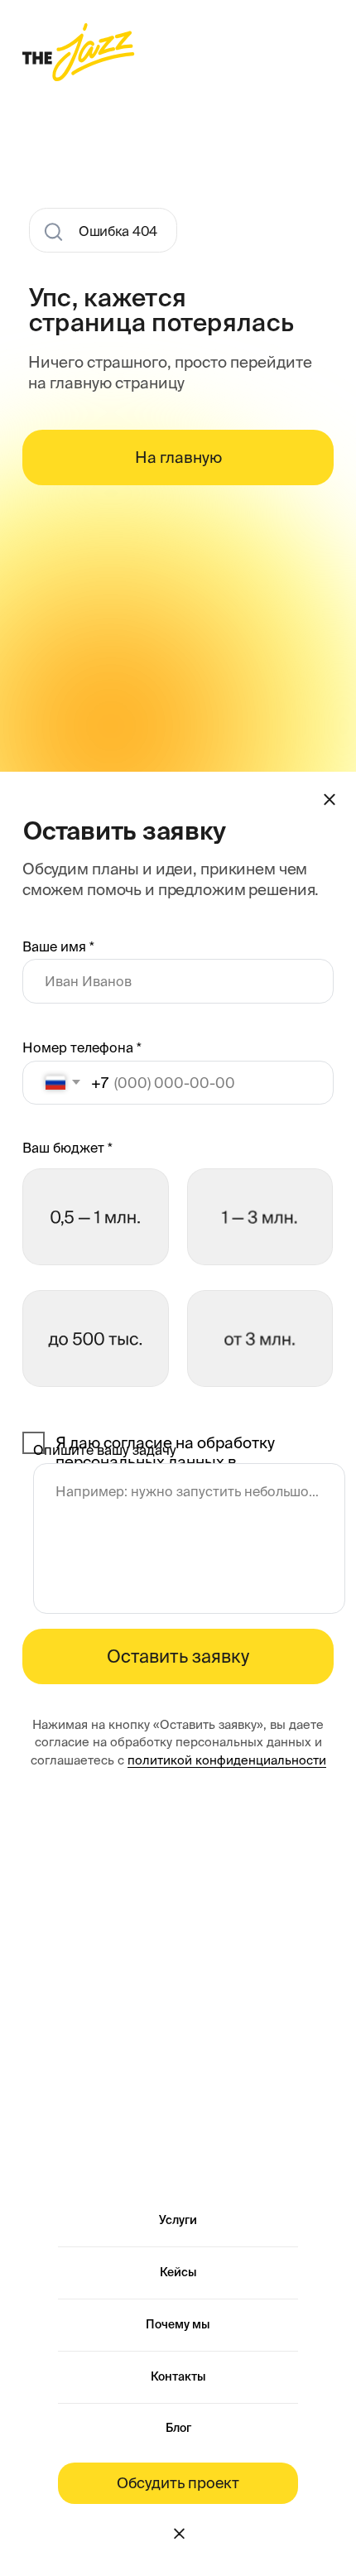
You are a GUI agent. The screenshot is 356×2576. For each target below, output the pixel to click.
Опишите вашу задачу (105, 1450)
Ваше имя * (58, 946)
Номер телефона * (82, 1047)
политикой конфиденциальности (227, 1760)
